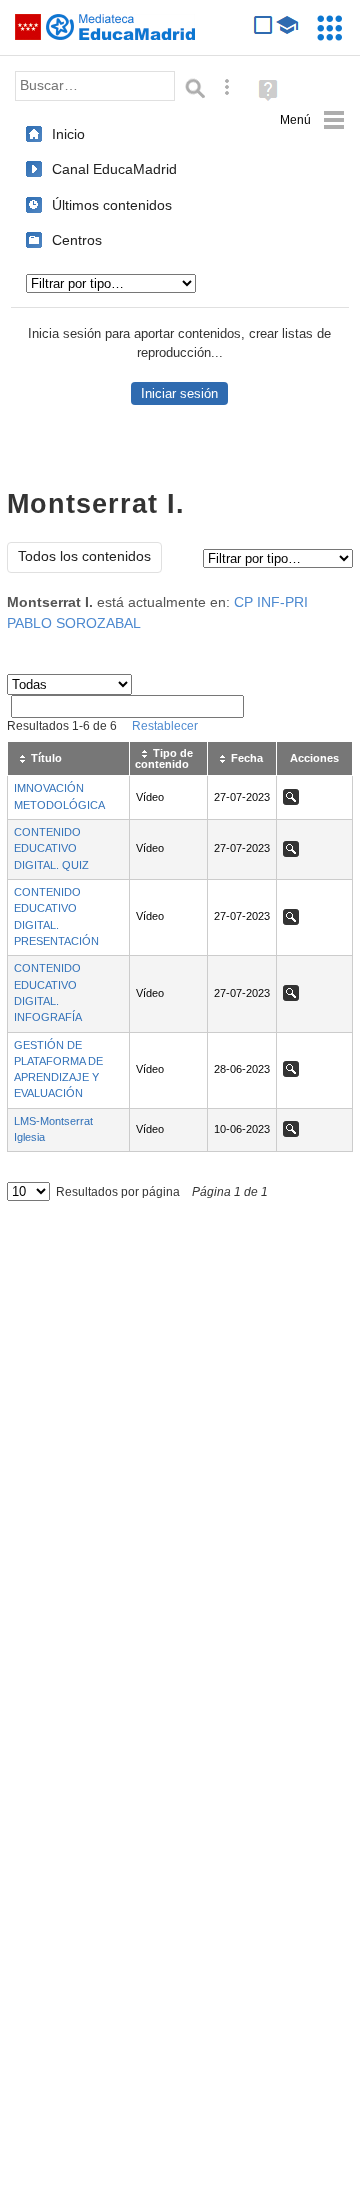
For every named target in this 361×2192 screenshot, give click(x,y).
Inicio (68, 134)
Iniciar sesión (179, 393)
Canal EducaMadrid (114, 169)
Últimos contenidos (112, 205)
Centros (77, 240)
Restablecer (165, 726)
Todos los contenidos (84, 556)
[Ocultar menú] (312, 120)
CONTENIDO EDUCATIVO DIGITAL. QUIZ (51, 848)
